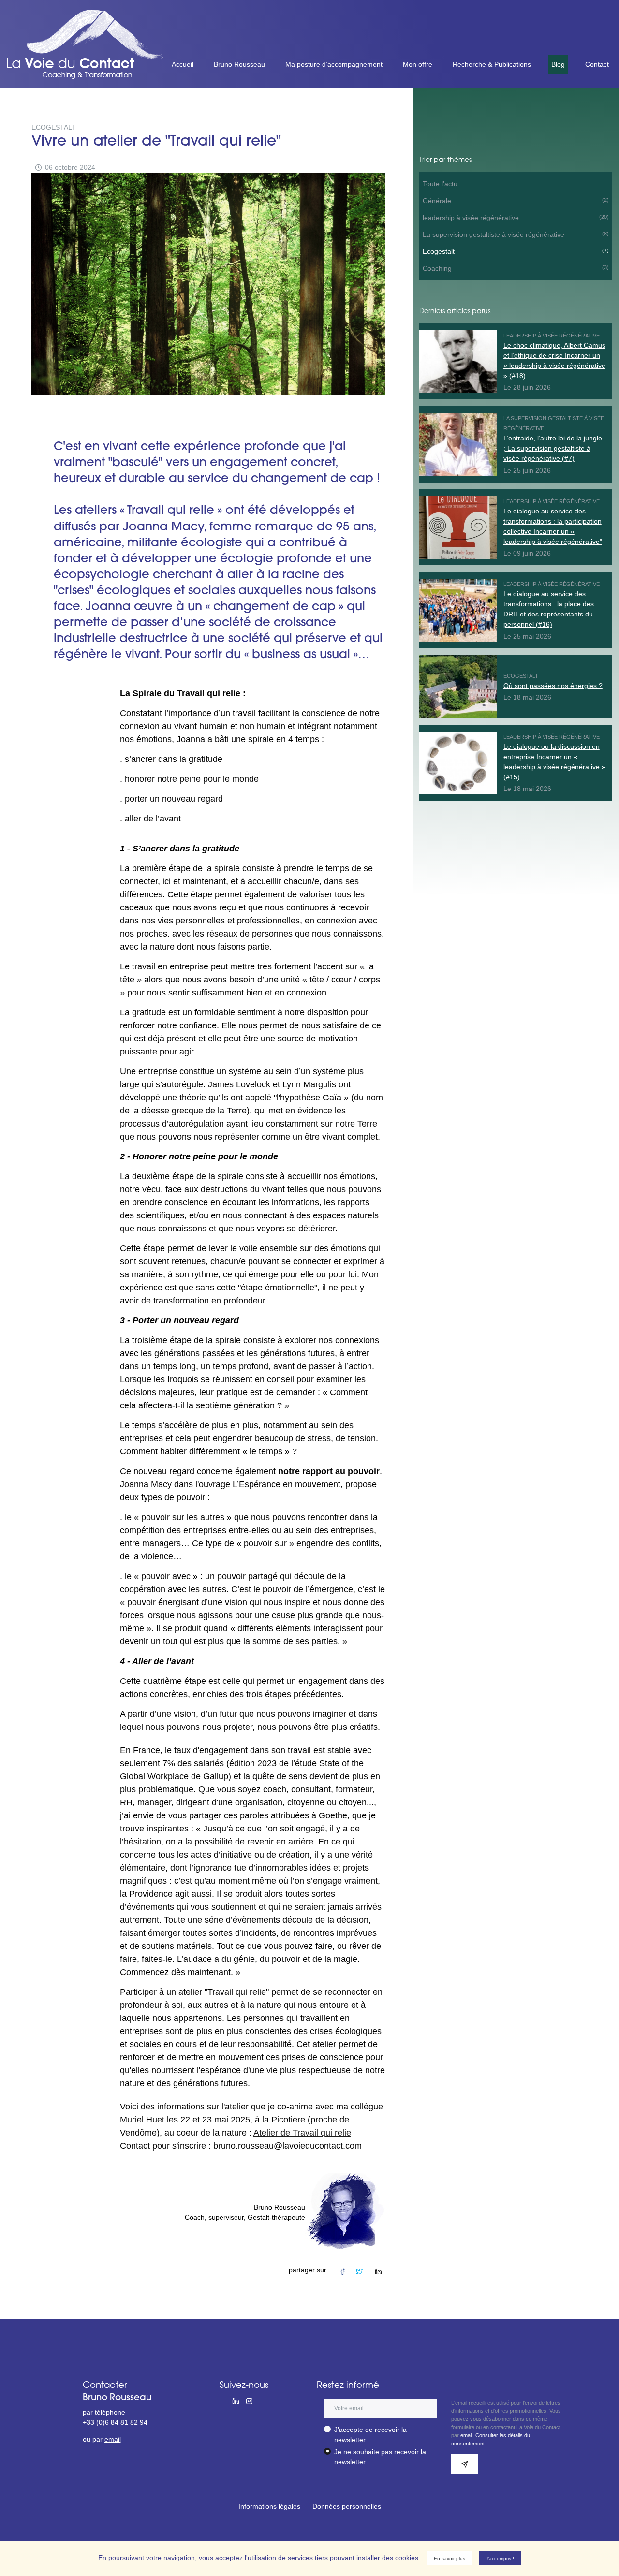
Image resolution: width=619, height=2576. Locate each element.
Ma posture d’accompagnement (334, 64)
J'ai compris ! (500, 2558)
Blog (558, 64)
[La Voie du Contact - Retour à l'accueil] (90, 15)
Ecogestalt (516, 251)
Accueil (183, 64)
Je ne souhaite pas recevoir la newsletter (380, 2457)
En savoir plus (450, 2558)
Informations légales (269, 2506)
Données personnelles (347, 2506)
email (113, 2439)
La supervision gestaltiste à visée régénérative (516, 234)
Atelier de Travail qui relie (302, 2133)
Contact (597, 64)
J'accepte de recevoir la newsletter (370, 2435)
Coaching (516, 268)
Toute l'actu (440, 184)
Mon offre (418, 64)
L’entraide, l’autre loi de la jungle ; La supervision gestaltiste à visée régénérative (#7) (553, 448)
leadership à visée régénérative (516, 218)
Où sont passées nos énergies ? (553, 686)
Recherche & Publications (492, 64)
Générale (516, 201)
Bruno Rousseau (239, 64)
